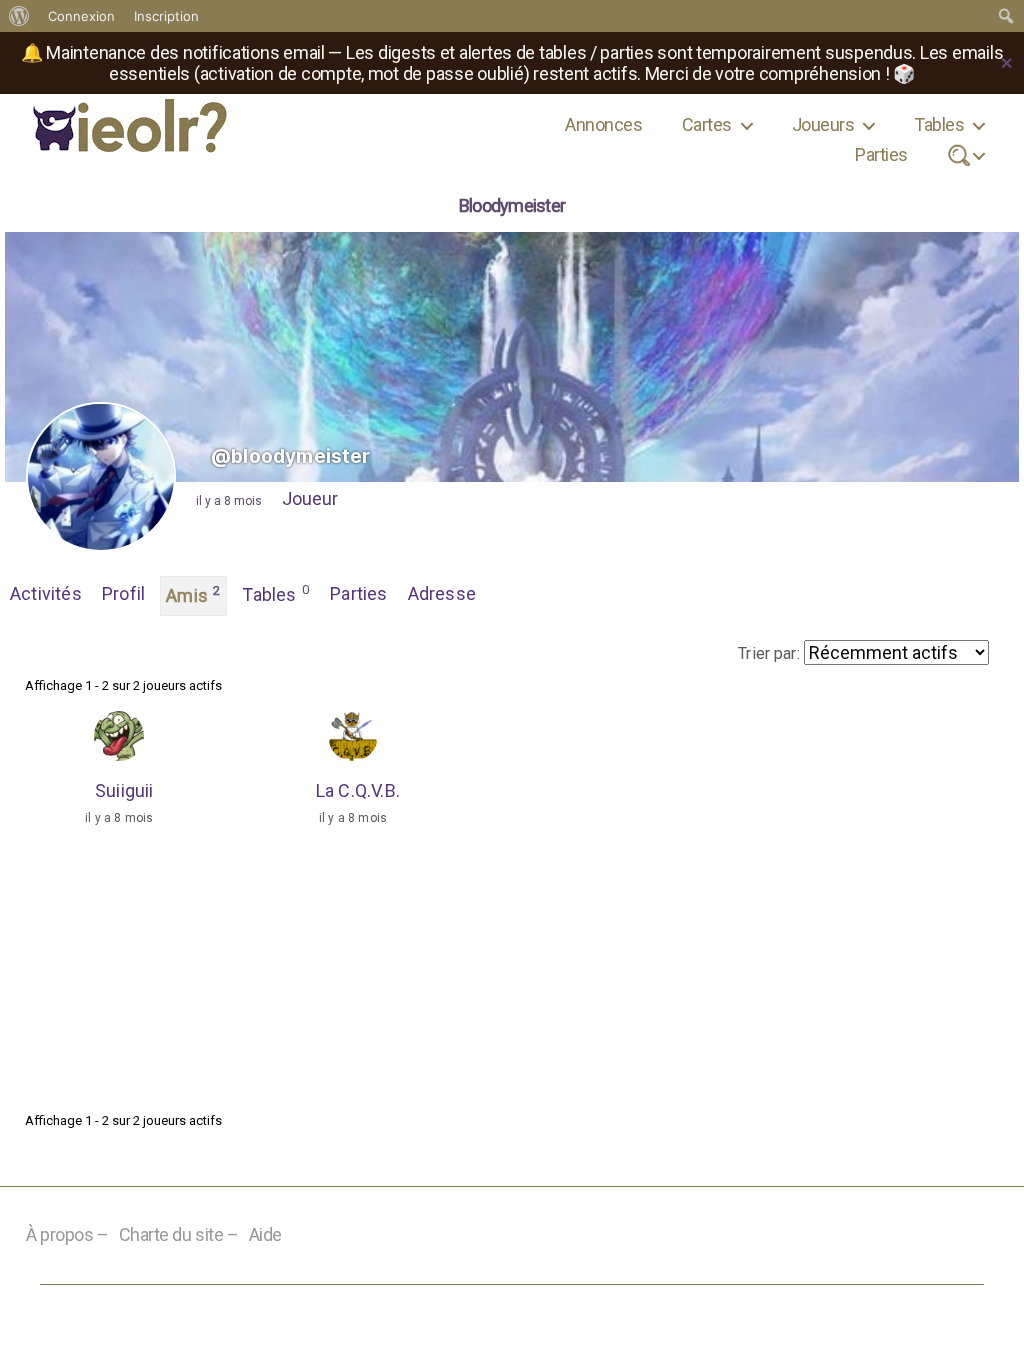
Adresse (442, 593)
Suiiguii (124, 790)
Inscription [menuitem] (166, 16)
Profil (123, 593)
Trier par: (769, 653)
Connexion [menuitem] (81, 16)
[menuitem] (19, 16)
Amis (193, 594)
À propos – (67, 1234)
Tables (939, 124)
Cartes (707, 124)
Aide (265, 1234)
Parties (881, 154)
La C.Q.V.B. (358, 790)
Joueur (310, 498)
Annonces (603, 124)
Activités (46, 593)
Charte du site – (179, 1234)
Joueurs (823, 124)
